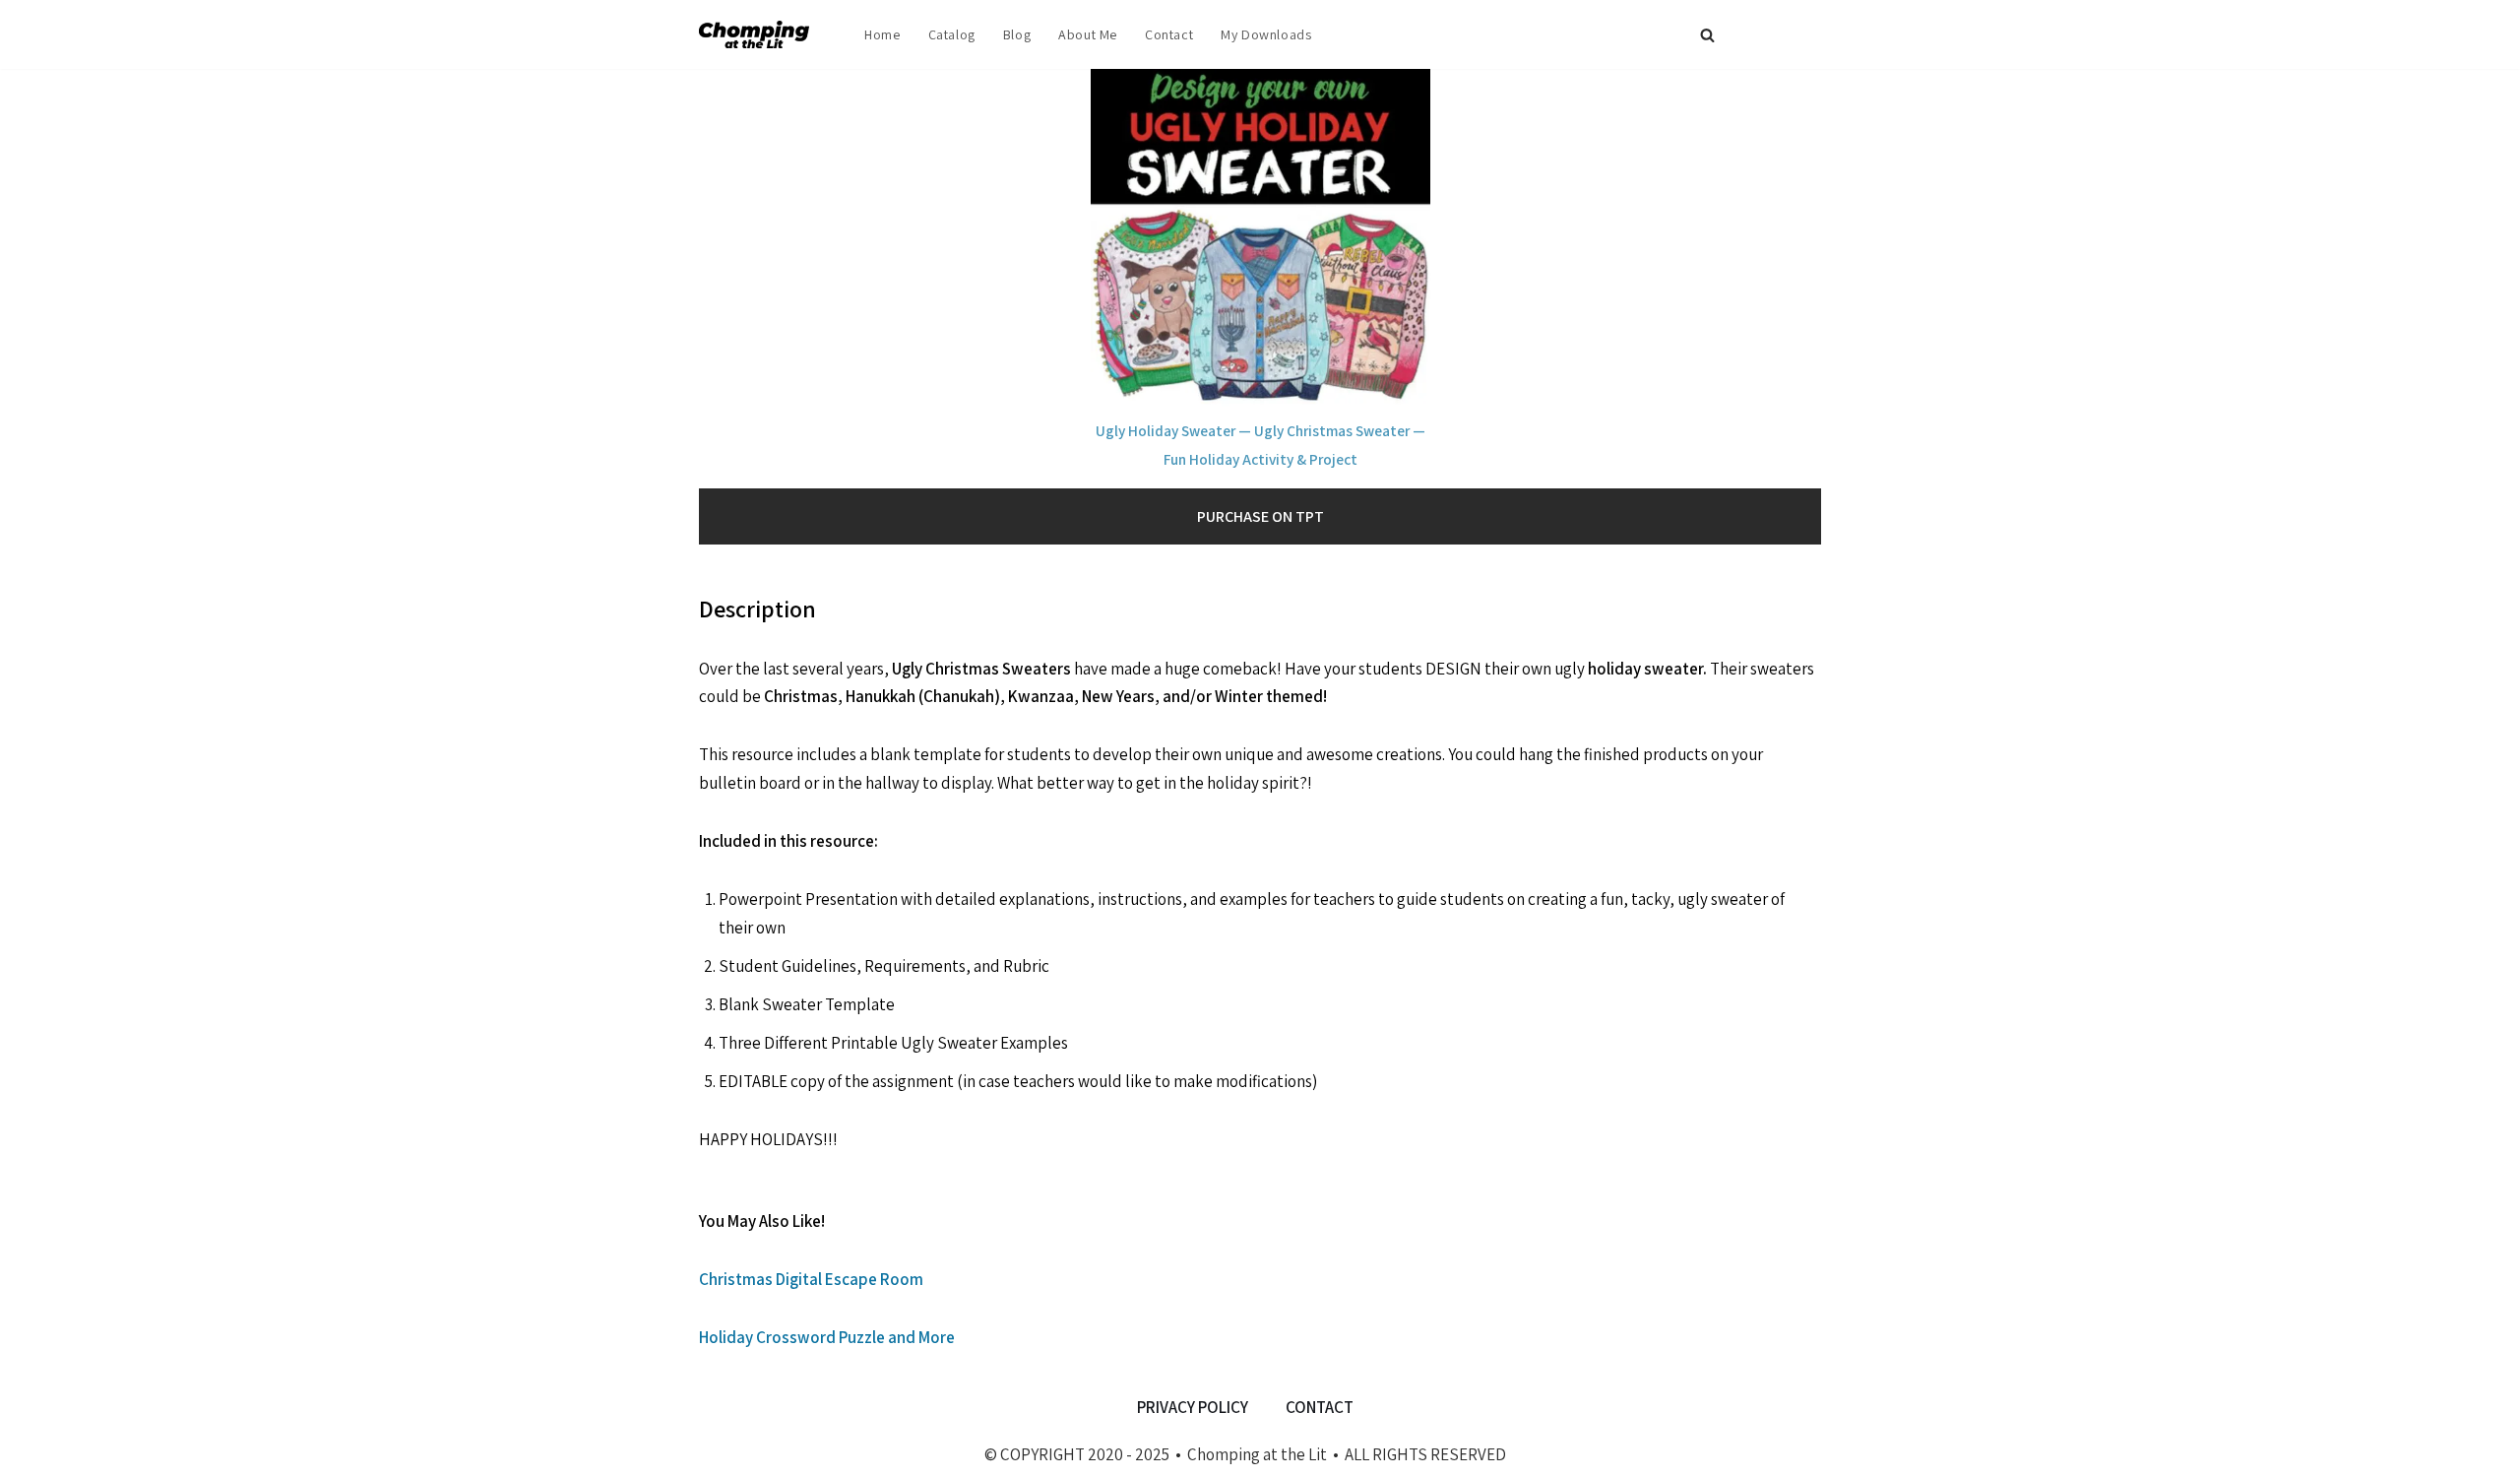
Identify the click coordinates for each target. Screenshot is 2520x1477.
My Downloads (1266, 34)
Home (882, 34)
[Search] (1707, 35)
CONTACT (1320, 1407)
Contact (1169, 34)
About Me (1088, 34)
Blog (1017, 34)
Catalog (952, 34)
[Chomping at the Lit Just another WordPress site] (759, 34)
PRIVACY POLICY (1193, 1407)
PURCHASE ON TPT (1260, 516)
